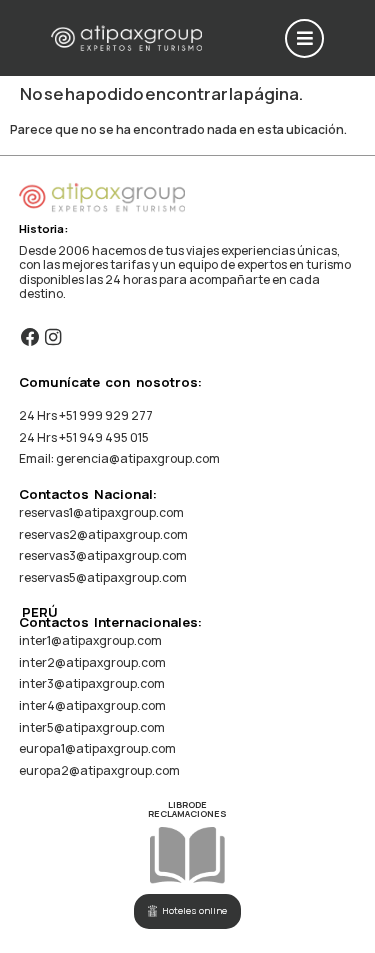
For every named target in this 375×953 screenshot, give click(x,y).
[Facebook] (30, 337)
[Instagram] (52, 337)
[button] (304, 38)
